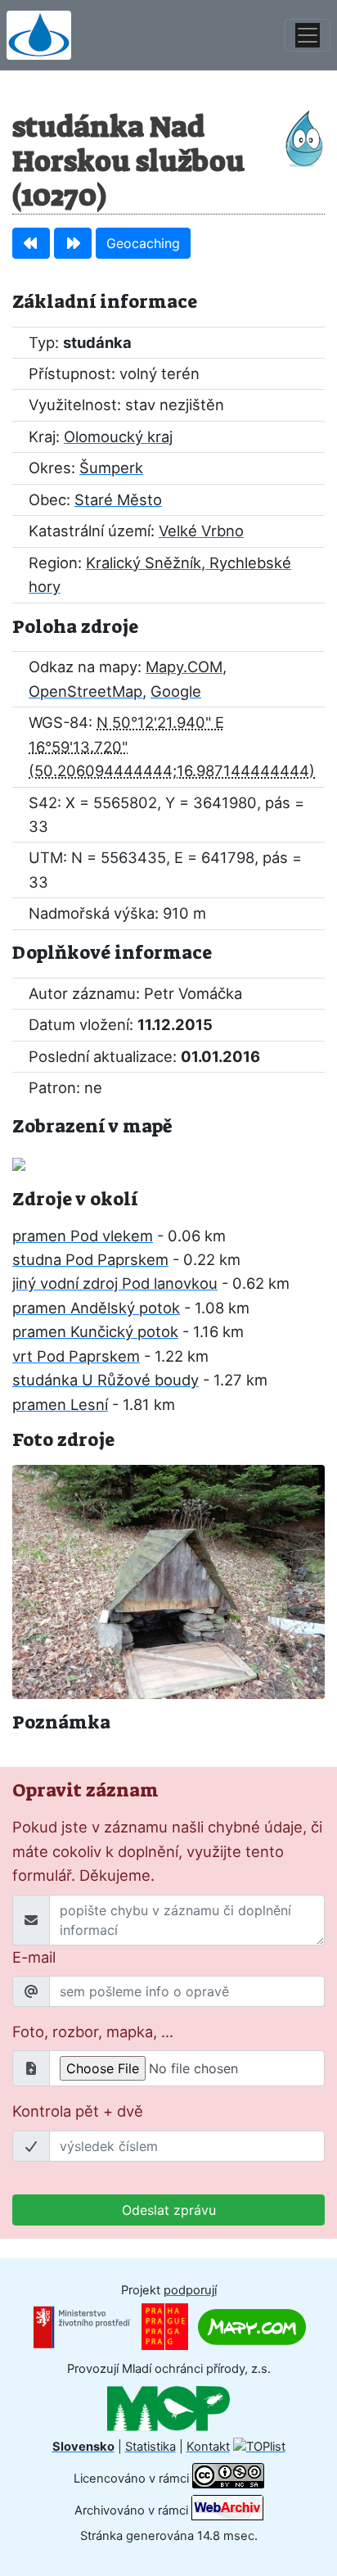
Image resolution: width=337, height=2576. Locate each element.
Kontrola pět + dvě (78, 2111)
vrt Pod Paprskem (76, 1356)
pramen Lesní (60, 1404)
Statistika (151, 2447)
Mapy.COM (184, 667)
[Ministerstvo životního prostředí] (82, 2326)
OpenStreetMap (85, 691)
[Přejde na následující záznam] (73, 243)
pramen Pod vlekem (83, 1236)
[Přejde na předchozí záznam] (31, 243)
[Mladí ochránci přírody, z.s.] (168, 2407)
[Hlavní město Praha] (165, 2326)
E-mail (34, 1957)
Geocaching (143, 243)
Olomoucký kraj (118, 436)
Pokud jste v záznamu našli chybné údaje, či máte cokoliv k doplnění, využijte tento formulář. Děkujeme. (167, 1851)
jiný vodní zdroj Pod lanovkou (115, 1283)
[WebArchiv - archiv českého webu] (227, 2510)
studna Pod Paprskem (90, 1259)
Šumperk (111, 468)
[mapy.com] (252, 2326)
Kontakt (208, 2447)
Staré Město (118, 499)
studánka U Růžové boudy (106, 1380)
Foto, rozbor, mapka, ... (93, 2031)
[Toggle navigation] (308, 35)
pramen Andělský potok (96, 1308)
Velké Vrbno (201, 531)
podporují (190, 2290)
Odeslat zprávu (169, 2210)
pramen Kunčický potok (95, 1331)
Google (176, 691)
